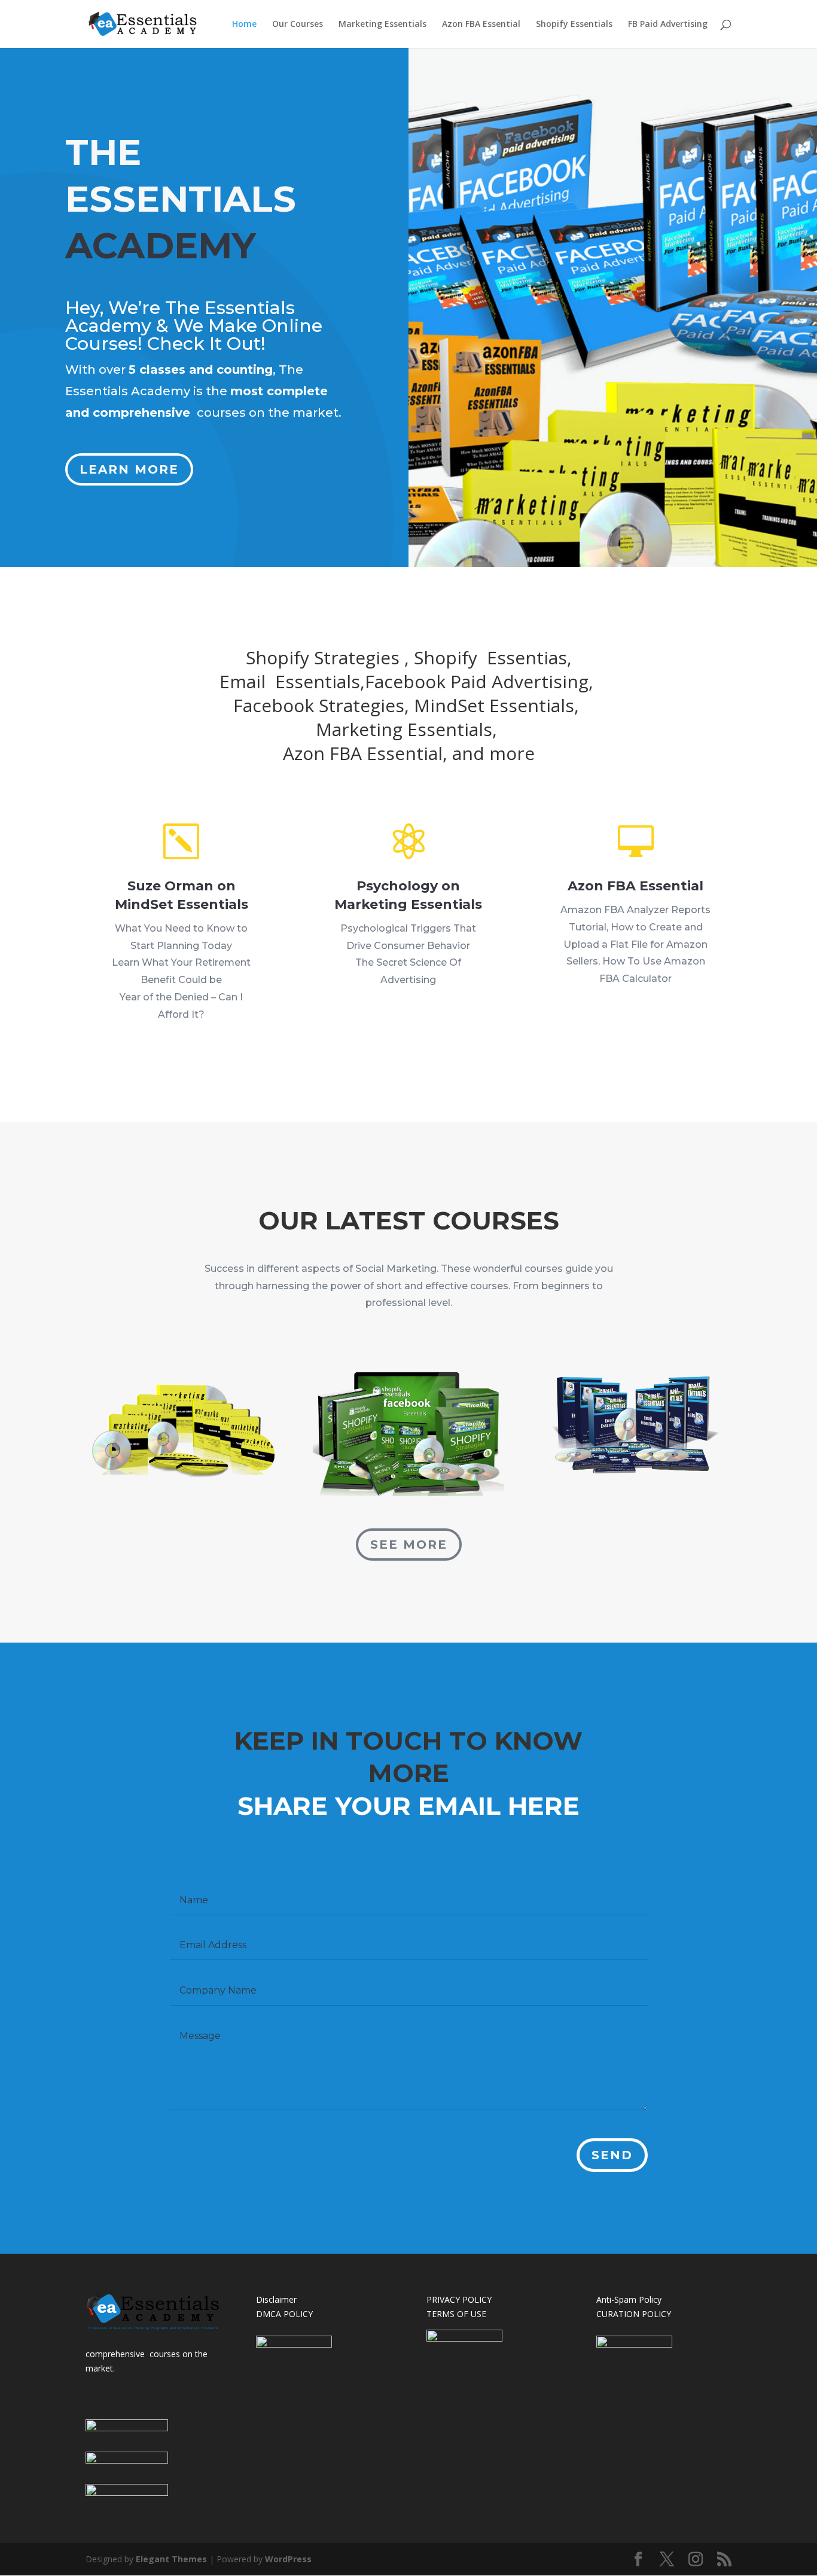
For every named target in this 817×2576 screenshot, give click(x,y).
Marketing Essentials (382, 25)
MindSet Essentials (494, 705)
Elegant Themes (171, 2559)
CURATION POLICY (634, 2314)
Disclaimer (276, 2299)
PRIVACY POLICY (459, 2299)
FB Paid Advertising (668, 25)
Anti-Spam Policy (629, 2299)
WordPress (288, 2559)
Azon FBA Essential (481, 25)
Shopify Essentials (574, 25)
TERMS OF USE (456, 2314)
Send (612, 2155)
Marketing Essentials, (409, 729)
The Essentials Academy (180, 317)
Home (244, 25)
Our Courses (298, 25)
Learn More (129, 469)
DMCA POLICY (284, 2314)
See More (409, 1545)
